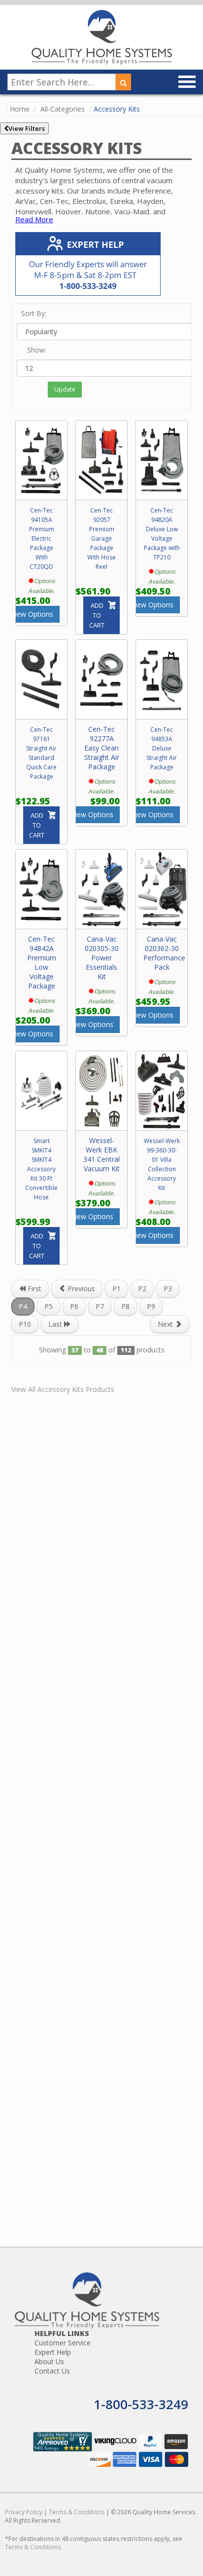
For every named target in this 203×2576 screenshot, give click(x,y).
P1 (117, 1288)
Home (20, 109)
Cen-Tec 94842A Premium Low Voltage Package (42, 962)
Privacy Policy (24, 2512)
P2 (142, 1288)
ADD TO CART (97, 615)
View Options (32, 614)
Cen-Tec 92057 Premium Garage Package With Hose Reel (101, 538)
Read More (34, 219)
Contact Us (52, 2371)
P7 (100, 1306)
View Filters (27, 128)
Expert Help (53, 2352)
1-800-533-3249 (141, 2404)
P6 (74, 1306)
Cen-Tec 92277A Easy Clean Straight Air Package (102, 748)
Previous (80, 1288)
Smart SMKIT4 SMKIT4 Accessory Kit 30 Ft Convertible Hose (41, 1169)
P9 (151, 1306)
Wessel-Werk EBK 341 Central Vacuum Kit (101, 1154)
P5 (49, 1306)
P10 (25, 1324)
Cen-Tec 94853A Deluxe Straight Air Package (162, 748)
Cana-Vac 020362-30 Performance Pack (164, 953)
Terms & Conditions (77, 2512)
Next (166, 1324)
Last (56, 1324)
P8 (125, 1306)
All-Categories (63, 109)
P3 (168, 1288)
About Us (49, 2361)
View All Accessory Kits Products (63, 1389)
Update (65, 389)
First (34, 1288)
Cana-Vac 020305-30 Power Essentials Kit (102, 958)
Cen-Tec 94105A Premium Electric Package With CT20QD (42, 538)
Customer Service (63, 2343)
